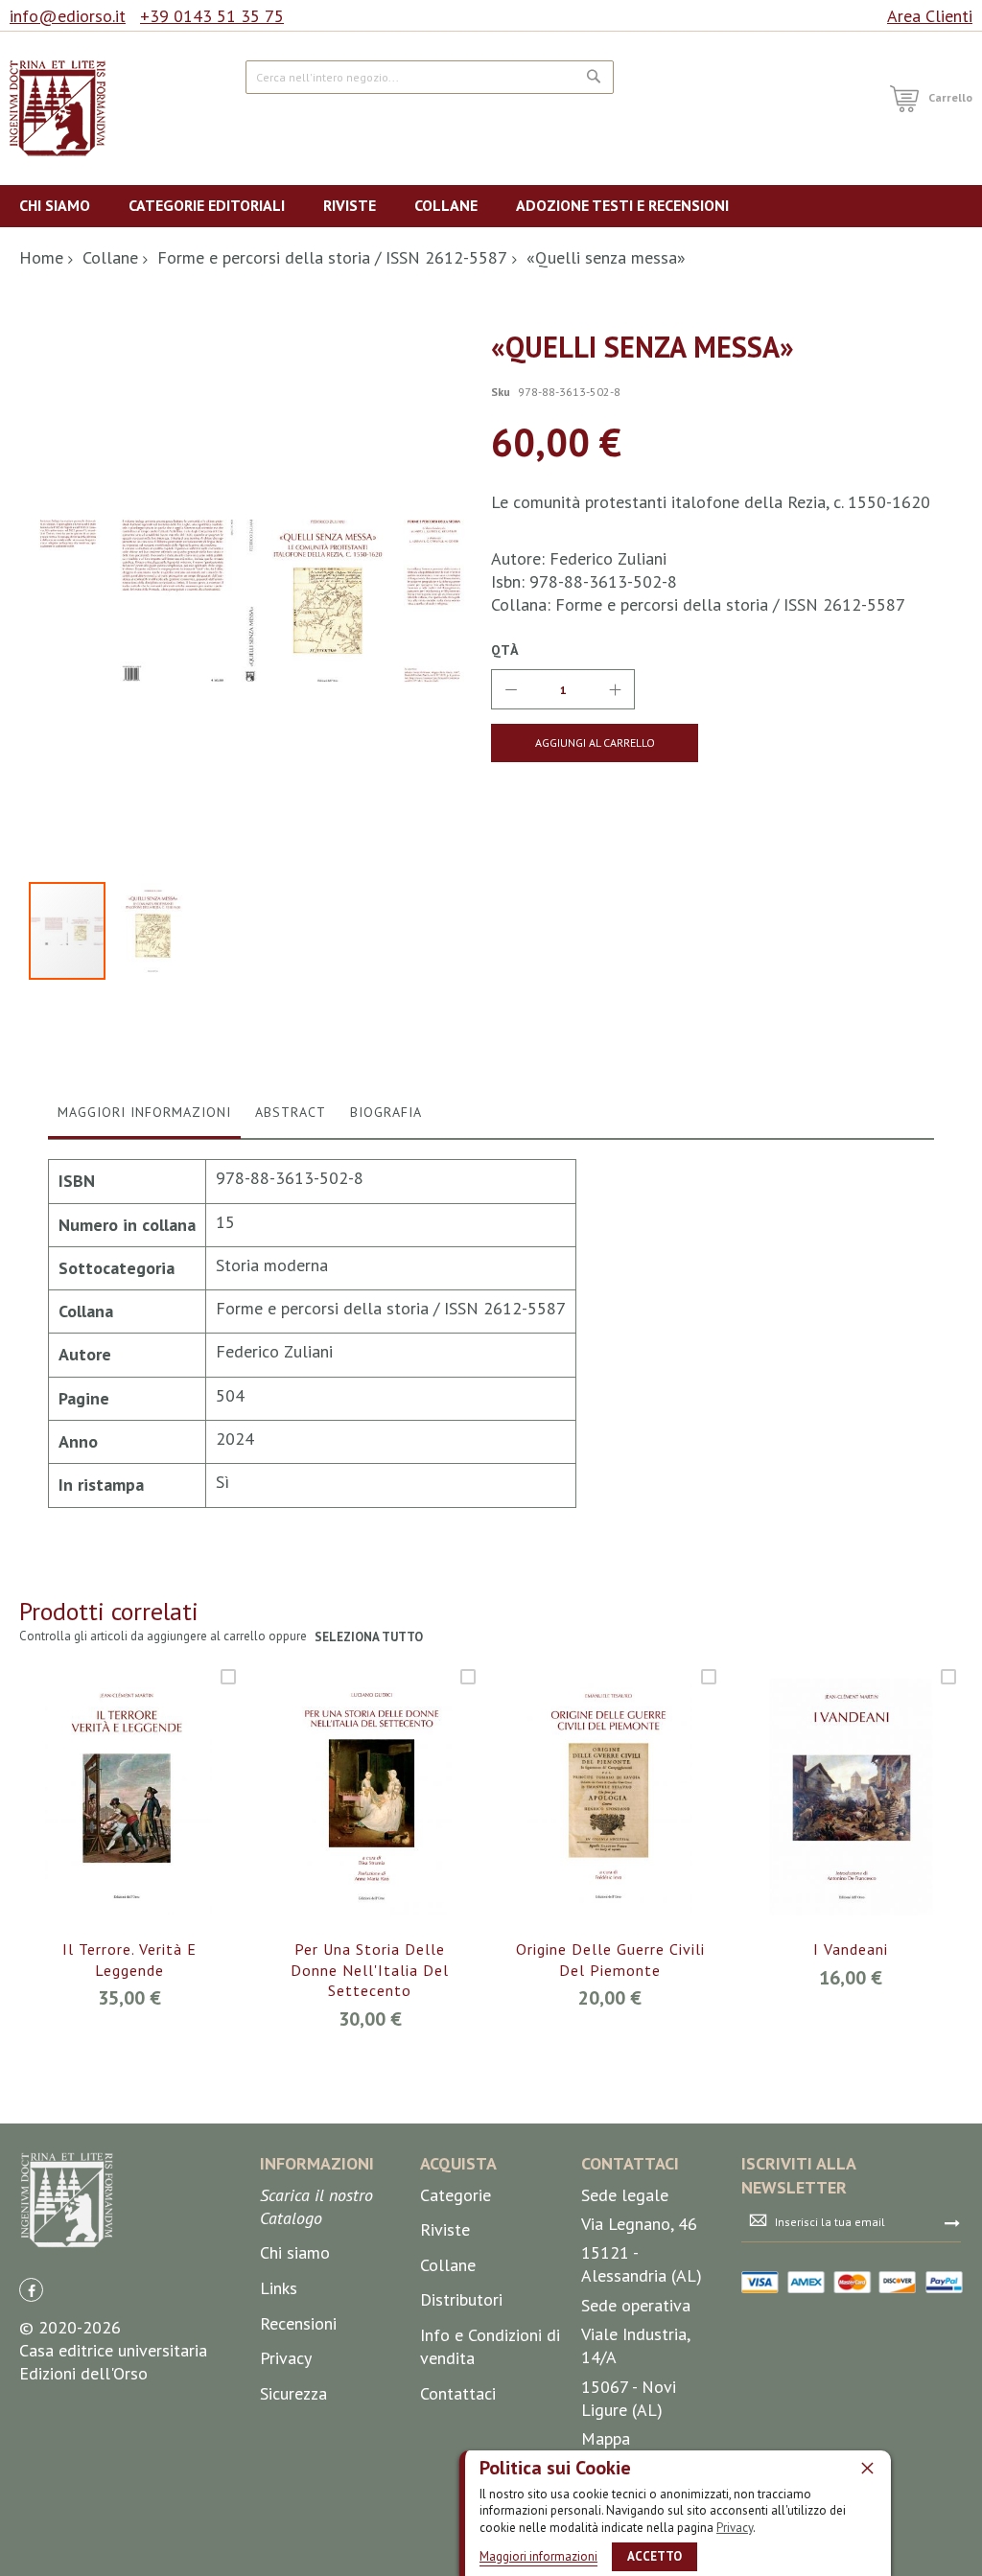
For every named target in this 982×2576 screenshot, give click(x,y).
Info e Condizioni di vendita (490, 2346)
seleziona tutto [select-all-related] (369, 1637)
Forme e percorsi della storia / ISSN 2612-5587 (332, 257)
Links (279, 2288)
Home (41, 257)
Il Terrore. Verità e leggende (129, 1960)
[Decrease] (511, 689)
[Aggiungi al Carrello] (107, 1821)
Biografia (386, 1112)
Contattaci (458, 2393)
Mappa (606, 2438)
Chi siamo (295, 2252)
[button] (153, 931)
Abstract (291, 1112)
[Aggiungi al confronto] (152, 1821)
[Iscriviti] (952, 2222)
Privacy (735, 2528)
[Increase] (615, 689)
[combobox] (430, 77)
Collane (110, 257)
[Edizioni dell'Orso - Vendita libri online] (58, 108)
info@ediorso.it (68, 16)
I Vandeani (851, 1949)
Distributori (461, 2299)
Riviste (445, 2229)
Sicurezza (293, 2393)
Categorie (456, 2195)
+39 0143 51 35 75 (212, 16)
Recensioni (298, 2323)
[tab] (144, 1117)
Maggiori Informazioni (144, 1112)
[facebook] (31, 2290)
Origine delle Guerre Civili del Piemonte (610, 1960)
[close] (867, 2468)
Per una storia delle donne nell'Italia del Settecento (370, 1970)
